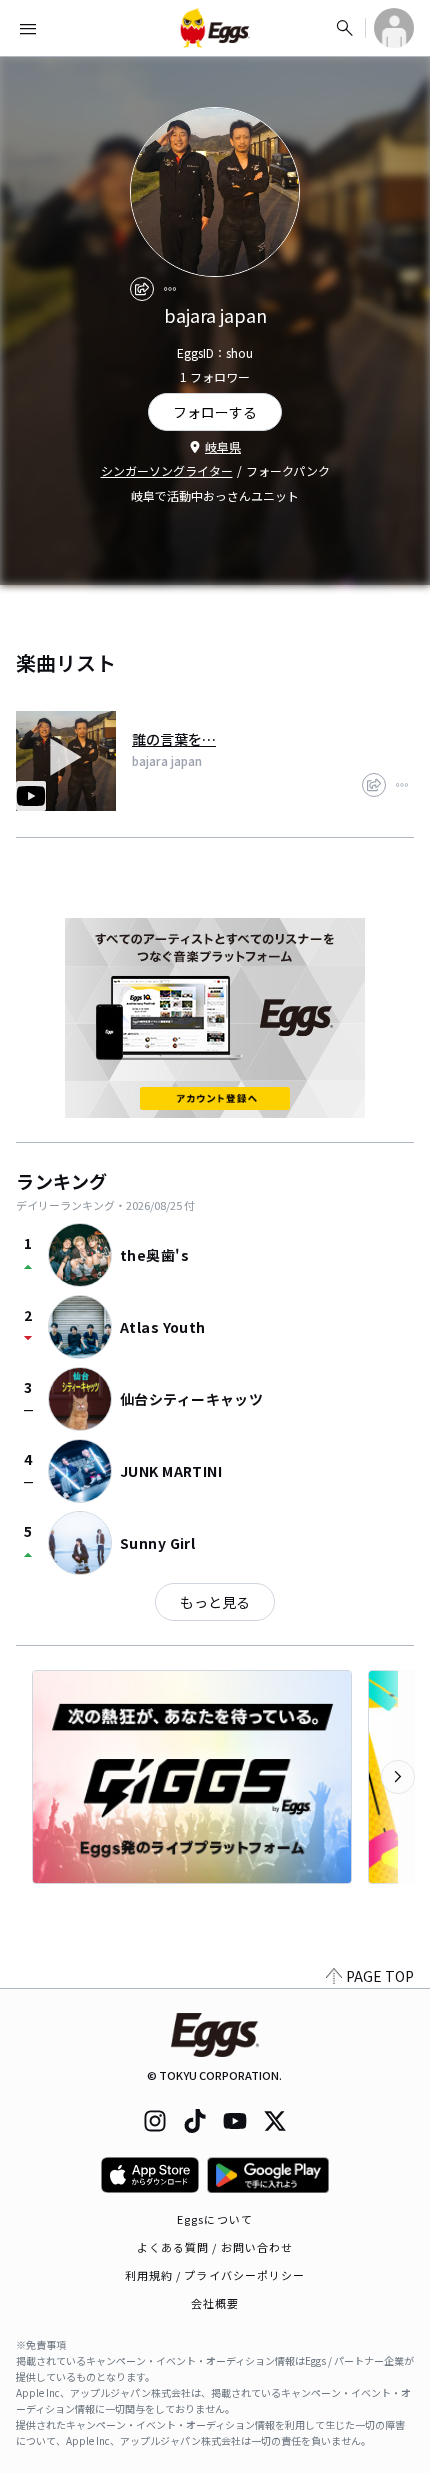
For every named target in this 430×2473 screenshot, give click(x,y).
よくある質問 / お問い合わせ (215, 2247)
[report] (170, 289)
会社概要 (215, 2303)
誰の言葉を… (174, 739)
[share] (142, 289)
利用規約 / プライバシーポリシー (215, 2275)
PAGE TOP (380, 1976)
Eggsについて (215, 2219)
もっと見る (215, 1602)
